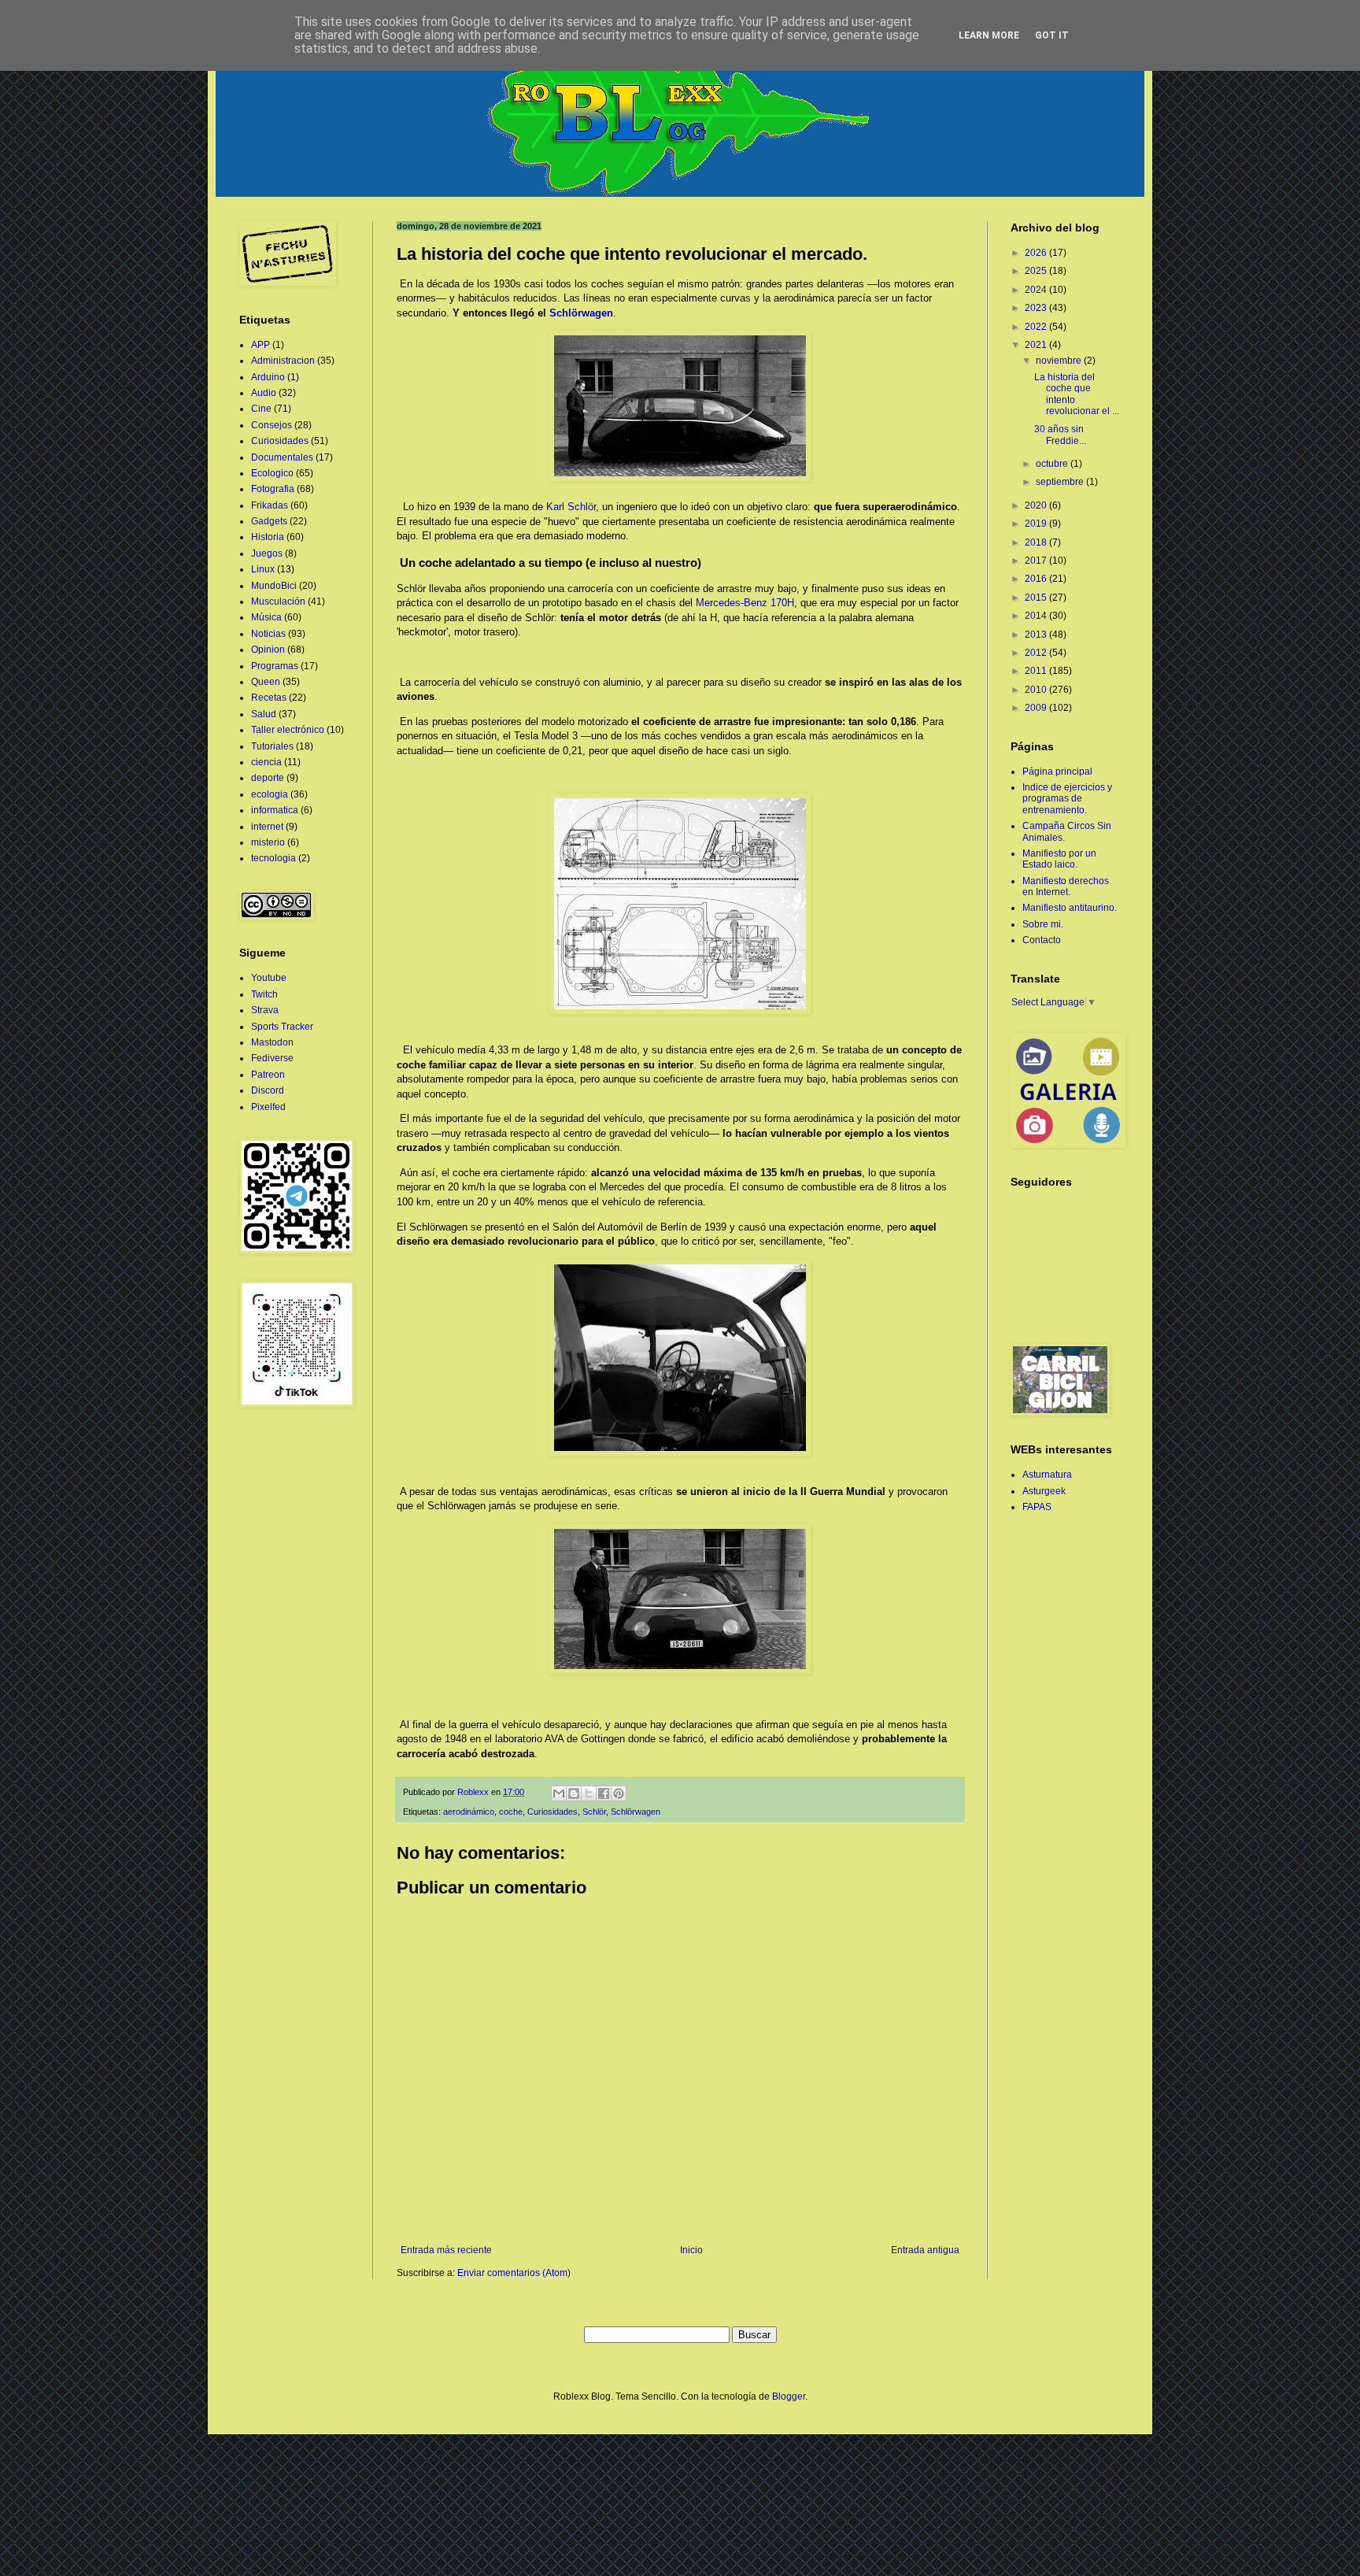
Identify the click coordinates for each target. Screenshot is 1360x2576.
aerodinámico (469, 1812)
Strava (265, 1010)
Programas (275, 666)
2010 (1037, 690)
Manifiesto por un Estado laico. (1059, 859)
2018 (1037, 542)
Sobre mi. (1043, 924)
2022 (1037, 327)
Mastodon (272, 1042)
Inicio (691, 2250)
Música (266, 617)
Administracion (283, 361)
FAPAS (1037, 1507)
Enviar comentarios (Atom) (514, 2273)
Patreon (268, 1075)
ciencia (266, 762)
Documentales (282, 457)
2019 (1037, 524)
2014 (1037, 616)
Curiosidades (552, 1812)
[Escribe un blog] (574, 1793)
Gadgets (269, 521)
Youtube (269, 978)
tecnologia (273, 858)
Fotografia (273, 489)
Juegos (267, 553)
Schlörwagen (581, 313)
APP (261, 345)
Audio (264, 393)
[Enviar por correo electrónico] (559, 1793)
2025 (1037, 271)
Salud (264, 714)
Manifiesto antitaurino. (1070, 908)
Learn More (989, 35)
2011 (1037, 671)
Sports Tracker (282, 1027)
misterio (268, 842)
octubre (1053, 464)
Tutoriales (272, 746)
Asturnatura (1047, 1475)
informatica (275, 810)
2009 (1037, 708)
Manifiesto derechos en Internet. (1066, 886)
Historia (268, 537)
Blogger (789, 2396)
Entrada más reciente (446, 2250)
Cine (261, 409)
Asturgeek (1044, 1491)
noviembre (1060, 361)
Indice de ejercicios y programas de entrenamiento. (1067, 799)
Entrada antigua (925, 2250)
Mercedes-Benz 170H (745, 603)
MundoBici (274, 586)
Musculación (278, 601)
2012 (1037, 653)
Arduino (268, 377)
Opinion (268, 650)
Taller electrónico (288, 730)
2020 (1037, 505)
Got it (1052, 35)
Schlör (594, 1812)
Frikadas (270, 505)
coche (511, 1812)
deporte (268, 778)
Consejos (272, 425)
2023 (1037, 308)
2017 (1037, 561)
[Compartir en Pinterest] (619, 1793)
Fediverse (272, 1058)
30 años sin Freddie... (1060, 435)
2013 (1037, 635)
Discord (268, 1090)
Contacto (1042, 940)
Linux (263, 569)
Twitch (264, 994)
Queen (266, 682)
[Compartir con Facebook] (604, 1793)
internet (267, 827)
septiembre (1061, 482)
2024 (1037, 290)
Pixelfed (268, 1107)
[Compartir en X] (589, 1793)
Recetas (269, 698)
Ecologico (272, 473)
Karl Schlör (571, 507)
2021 (1037, 345)
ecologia (270, 794)
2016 (1037, 579)
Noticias (268, 634)
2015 (1037, 598)
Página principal (1057, 772)
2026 (1037, 253)
